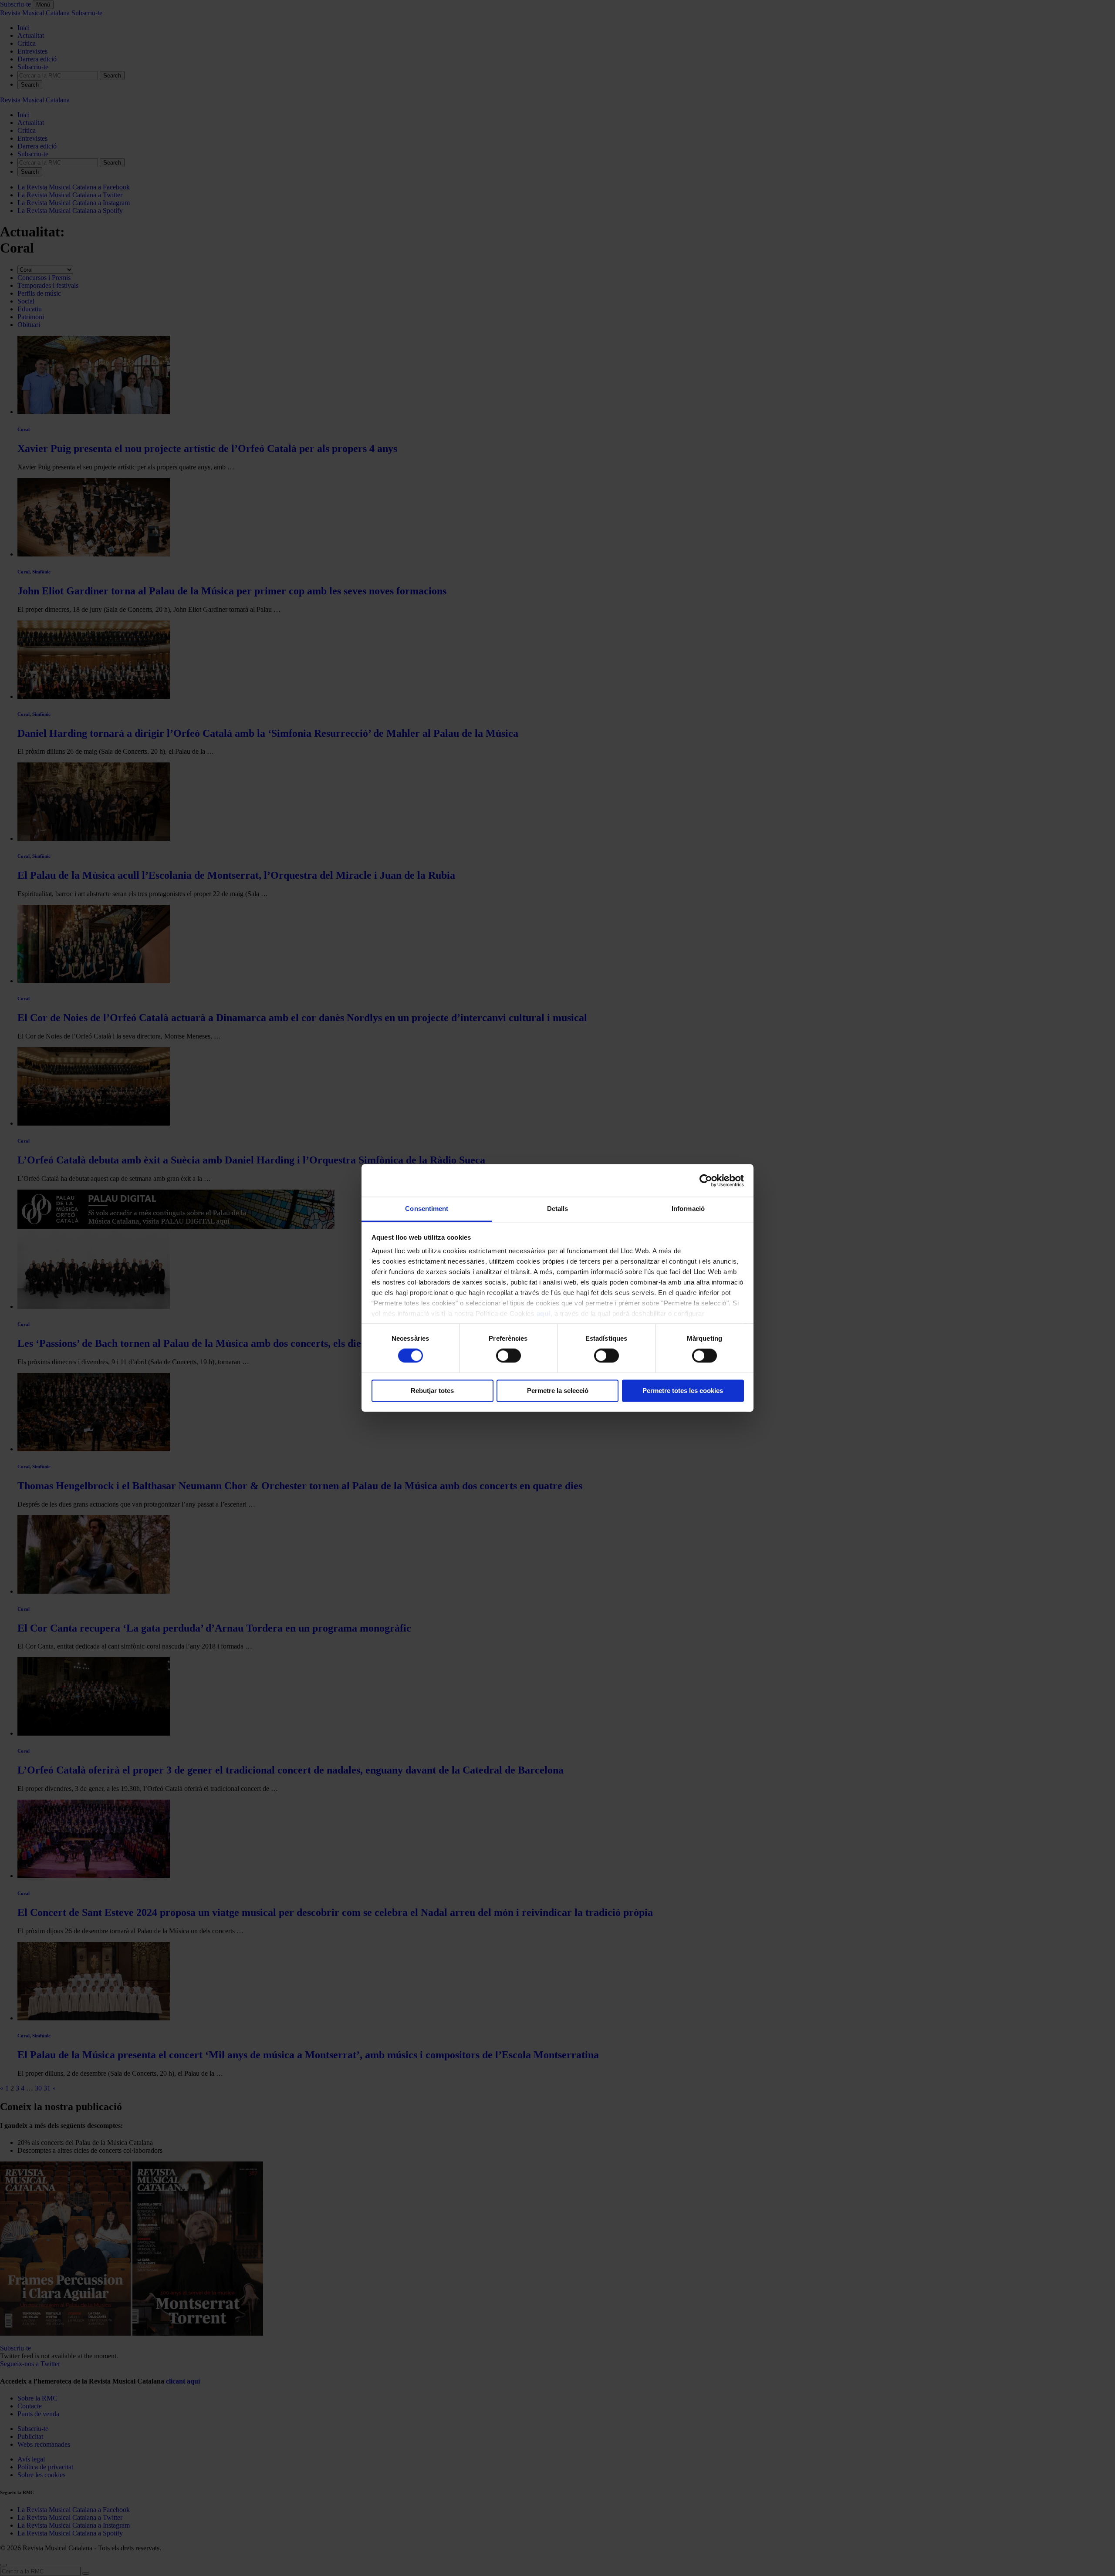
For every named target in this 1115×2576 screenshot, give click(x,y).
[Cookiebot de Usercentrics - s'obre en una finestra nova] (706, 1180)
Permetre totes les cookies (683, 1391)
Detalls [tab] (558, 1209)
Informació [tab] (688, 1209)
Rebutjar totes (432, 1391)
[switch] (509, 1356)
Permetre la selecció (558, 1391)
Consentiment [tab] (427, 1209)
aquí (544, 1313)
